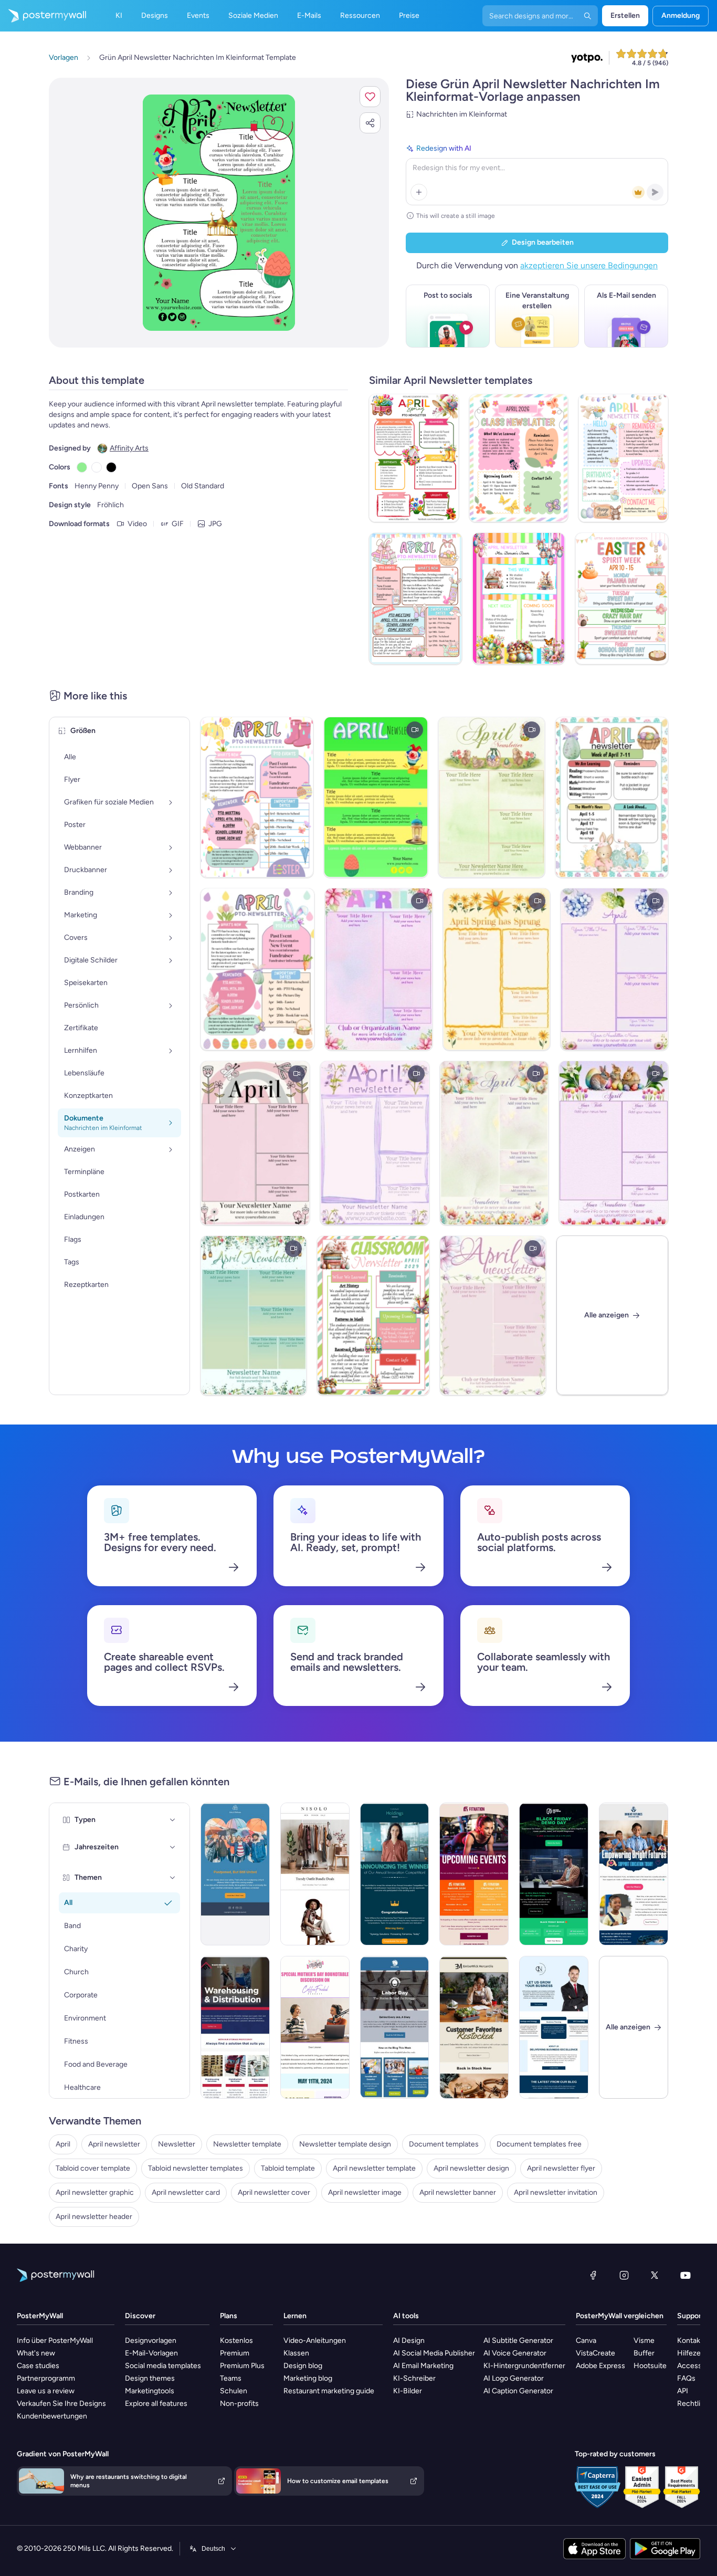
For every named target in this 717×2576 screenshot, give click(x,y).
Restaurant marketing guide (329, 2391)
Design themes (150, 2378)
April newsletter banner (458, 2192)
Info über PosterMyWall (55, 2341)
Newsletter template (247, 2144)
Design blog (303, 2366)
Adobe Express (600, 2366)
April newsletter (114, 2144)
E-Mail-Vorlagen (151, 2353)
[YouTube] (686, 2275)
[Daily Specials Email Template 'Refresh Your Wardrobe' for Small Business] (315, 1874)
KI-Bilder (408, 2391)
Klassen (296, 2353)
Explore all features (156, 2404)
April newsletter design (471, 2168)
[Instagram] (624, 2275)
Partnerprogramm (46, 2378)
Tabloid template (288, 2168)
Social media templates (163, 2366)
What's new (36, 2353)
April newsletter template (374, 2168)
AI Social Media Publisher (434, 2353)
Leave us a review (46, 2391)
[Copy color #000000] (111, 467)
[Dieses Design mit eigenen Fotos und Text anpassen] (219, 213)
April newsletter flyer (561, 2168)
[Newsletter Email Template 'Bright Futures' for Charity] (634, 1874)
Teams (231, 2378)
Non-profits (239, 2404)
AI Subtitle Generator (518, 2341)
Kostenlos (236, 2341)
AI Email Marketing (423, 2366)
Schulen (234, 2391)
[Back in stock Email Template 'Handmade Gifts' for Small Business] (474, 2027)
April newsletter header (94, 2217)
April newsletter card (186, 2192)
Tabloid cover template (93, 2168)
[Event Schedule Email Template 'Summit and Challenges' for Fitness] (474, 1874)
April (63, 2144)
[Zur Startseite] (43, 16)
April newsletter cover (274, 2192)
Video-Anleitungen (315, 2341)
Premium (235, 2353)
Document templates (444, 2144)
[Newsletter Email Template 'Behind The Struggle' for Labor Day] (395, 2027)
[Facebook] (593, 2275)
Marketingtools (150, 2391)
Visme (644, 2341)
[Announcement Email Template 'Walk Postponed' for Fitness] (235, 1874)
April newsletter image (365, 2192)
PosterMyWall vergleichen (620, 2316)
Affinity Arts (129, 448)
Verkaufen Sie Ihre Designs (61, 2404)
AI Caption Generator (518, 2391)
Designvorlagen (151, 2341)
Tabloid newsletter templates (196, 2168)
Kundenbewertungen (52, 2416)
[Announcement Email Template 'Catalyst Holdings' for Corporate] (395, 1874)
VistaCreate (595, 2353)
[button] (370, 97)
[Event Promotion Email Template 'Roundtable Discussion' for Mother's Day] (315, 2027)
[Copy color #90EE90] (82, 467)
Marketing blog (308, 2378)
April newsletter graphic (95, 2192)
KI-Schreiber (414, 2378)
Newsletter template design (345, 2144)
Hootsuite (650, 2366)
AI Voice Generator (515, 2353)
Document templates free (539, 2144)
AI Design (409, 2341)
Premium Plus (242, 2366)
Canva (586, 2341)
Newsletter (177, 2144)
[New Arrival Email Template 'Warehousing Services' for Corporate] (235, 2027)
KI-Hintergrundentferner (524, 2366)
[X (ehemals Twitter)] (655, 2275)
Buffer (644, 2353)
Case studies (38, 2366)
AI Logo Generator (514, 2378)
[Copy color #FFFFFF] (97, 467)
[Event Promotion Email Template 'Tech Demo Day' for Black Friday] (554, 1874)
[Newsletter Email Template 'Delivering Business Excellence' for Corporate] (554, 2027)
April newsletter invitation (556, 2192)
